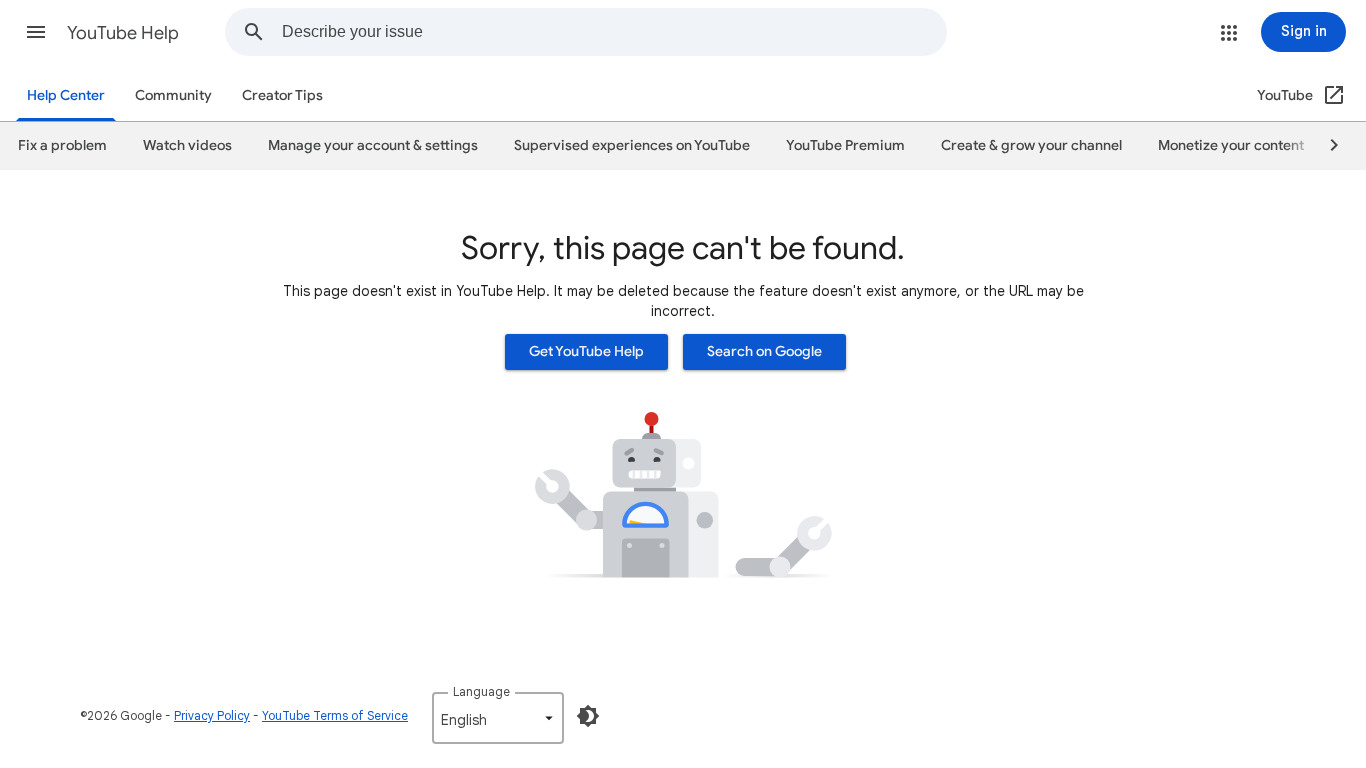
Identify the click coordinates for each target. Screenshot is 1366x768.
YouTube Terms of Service (335, 715)
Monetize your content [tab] (1231, 145)
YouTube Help (123, 33)
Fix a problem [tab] (62, 145)
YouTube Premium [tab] (845, 145)
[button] (36, 32)
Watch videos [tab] (187, 145)
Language (481, 691)
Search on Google (764, 351)
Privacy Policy (212, 715)
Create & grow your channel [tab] (1031, 145)
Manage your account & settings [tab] (373, 145)
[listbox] (498, 718)
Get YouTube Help (586, 351)
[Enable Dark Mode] (588, 716)
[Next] (1325, 146)
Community (173, 95)
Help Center (66, 95)
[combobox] (614, 32)
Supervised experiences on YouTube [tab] (632, 145)
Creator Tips (282, 95)
